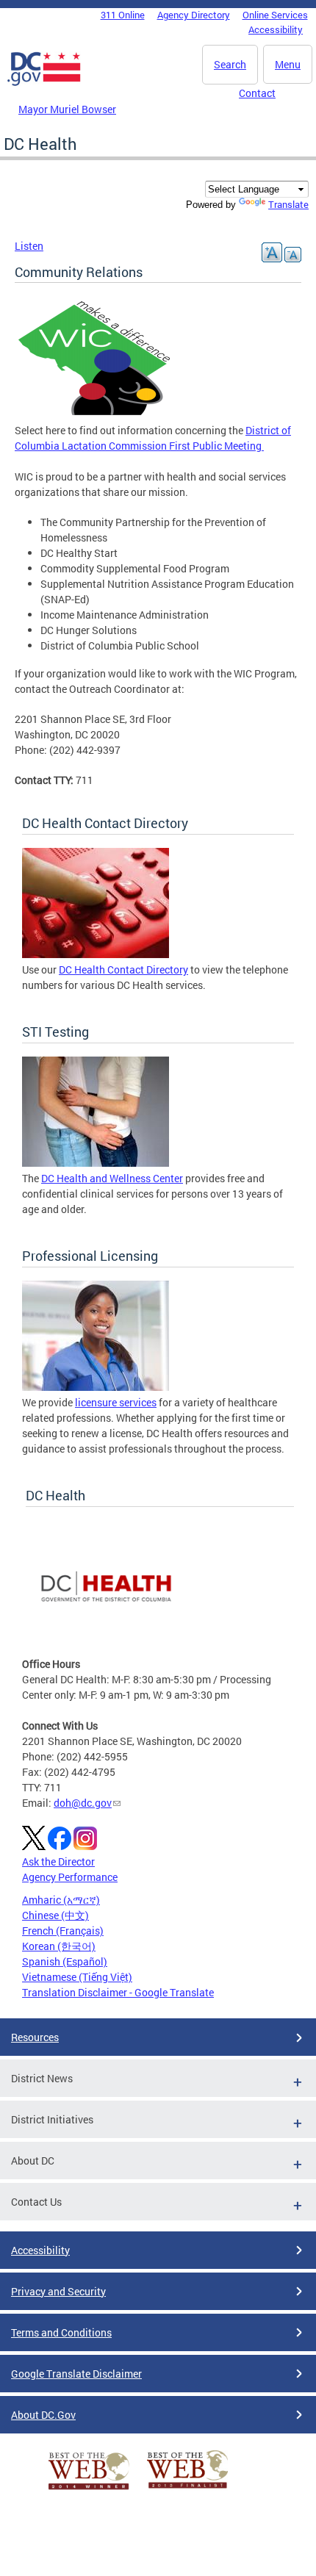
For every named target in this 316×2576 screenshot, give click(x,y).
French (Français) (63, 1931)
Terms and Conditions (61, 2332)
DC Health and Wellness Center (112, 1178)
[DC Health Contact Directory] (96, 954)
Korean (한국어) (59, 1946)
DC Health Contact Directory (123, 969)
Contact (257, 93)
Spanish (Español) (65, 1961)
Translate (288, 204)
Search (230, 64)
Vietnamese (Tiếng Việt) (77, 1977)
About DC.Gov (43, 2415)
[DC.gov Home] (44, 83)
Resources (35, 2037)
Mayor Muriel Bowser (67, 109)
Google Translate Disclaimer (76, 2374)
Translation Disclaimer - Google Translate (118, 1992)
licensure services (116, 1402)
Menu (288, 64)
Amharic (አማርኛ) (61, 1900)
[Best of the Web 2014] (89, 2490)
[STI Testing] (96, 1163)
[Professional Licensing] (96, 1387)
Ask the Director (58, 1861)
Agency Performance (70, 1877)
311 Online (123, 15)
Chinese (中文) (55, 1915)
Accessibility (276, 29)
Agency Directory (194, 15)
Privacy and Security (58, 2291)
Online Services (275, 15)
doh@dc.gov (83, 1803)
